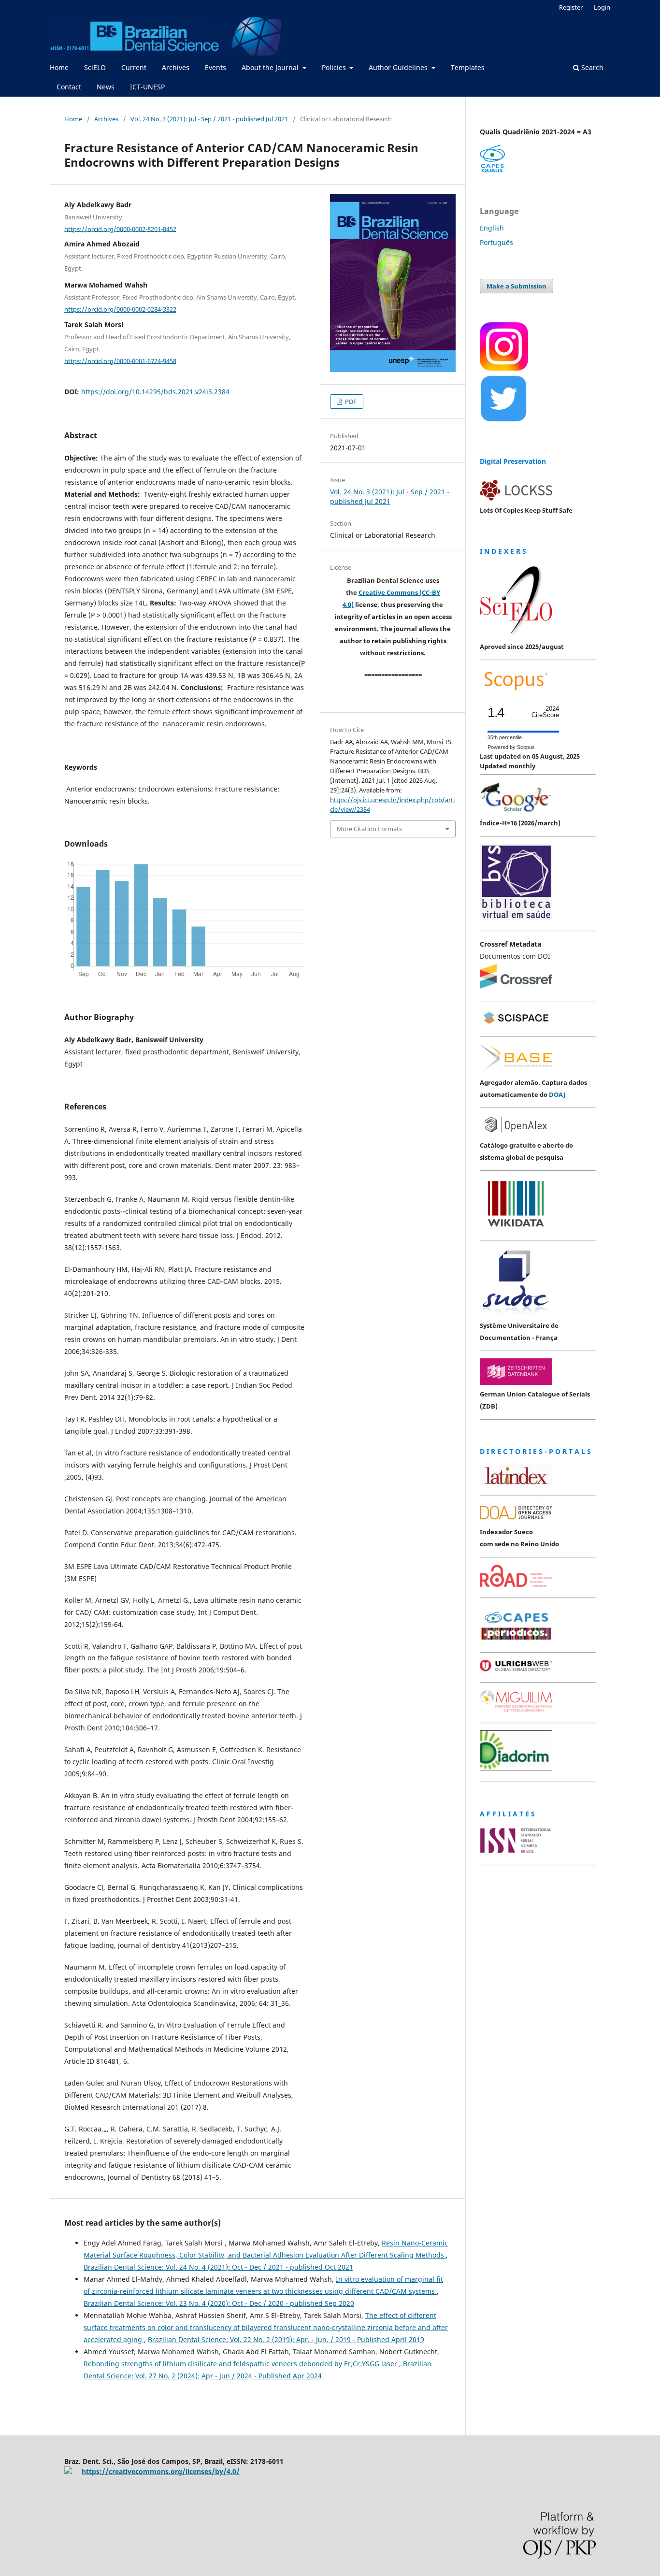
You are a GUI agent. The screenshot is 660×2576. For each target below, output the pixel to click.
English (492, 228)
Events (215, 67)
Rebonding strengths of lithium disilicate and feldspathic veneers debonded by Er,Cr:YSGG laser (241, 2364)
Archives (176, 67)
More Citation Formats (369, 829)
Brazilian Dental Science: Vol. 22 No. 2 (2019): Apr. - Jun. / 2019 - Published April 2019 (286, 2339)
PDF (350, 402)
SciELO (95, 67)
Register (571, 7)
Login (602, 7)
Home (59, 67)
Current (134, 67)
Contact (69, 87)
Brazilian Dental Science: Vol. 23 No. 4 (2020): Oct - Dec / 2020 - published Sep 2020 (219, 2303)
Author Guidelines (399, 67)
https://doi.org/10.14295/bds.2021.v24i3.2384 (155, 392)
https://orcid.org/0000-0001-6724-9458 (120, 360)
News (106, 87)
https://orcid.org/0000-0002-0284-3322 (120, 309)
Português (496, 242)
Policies (335, 67)
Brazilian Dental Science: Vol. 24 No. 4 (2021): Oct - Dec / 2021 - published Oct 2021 (218, 2267)
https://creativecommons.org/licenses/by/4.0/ (161, 2471)
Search (591, 67)
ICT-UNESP (147, 87)
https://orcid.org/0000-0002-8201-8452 (120, 229)
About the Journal (271, 67)
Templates (468, 67)
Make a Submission (517, 286)
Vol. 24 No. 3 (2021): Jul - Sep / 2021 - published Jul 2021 (209, 119)
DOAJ (557, 1094)
